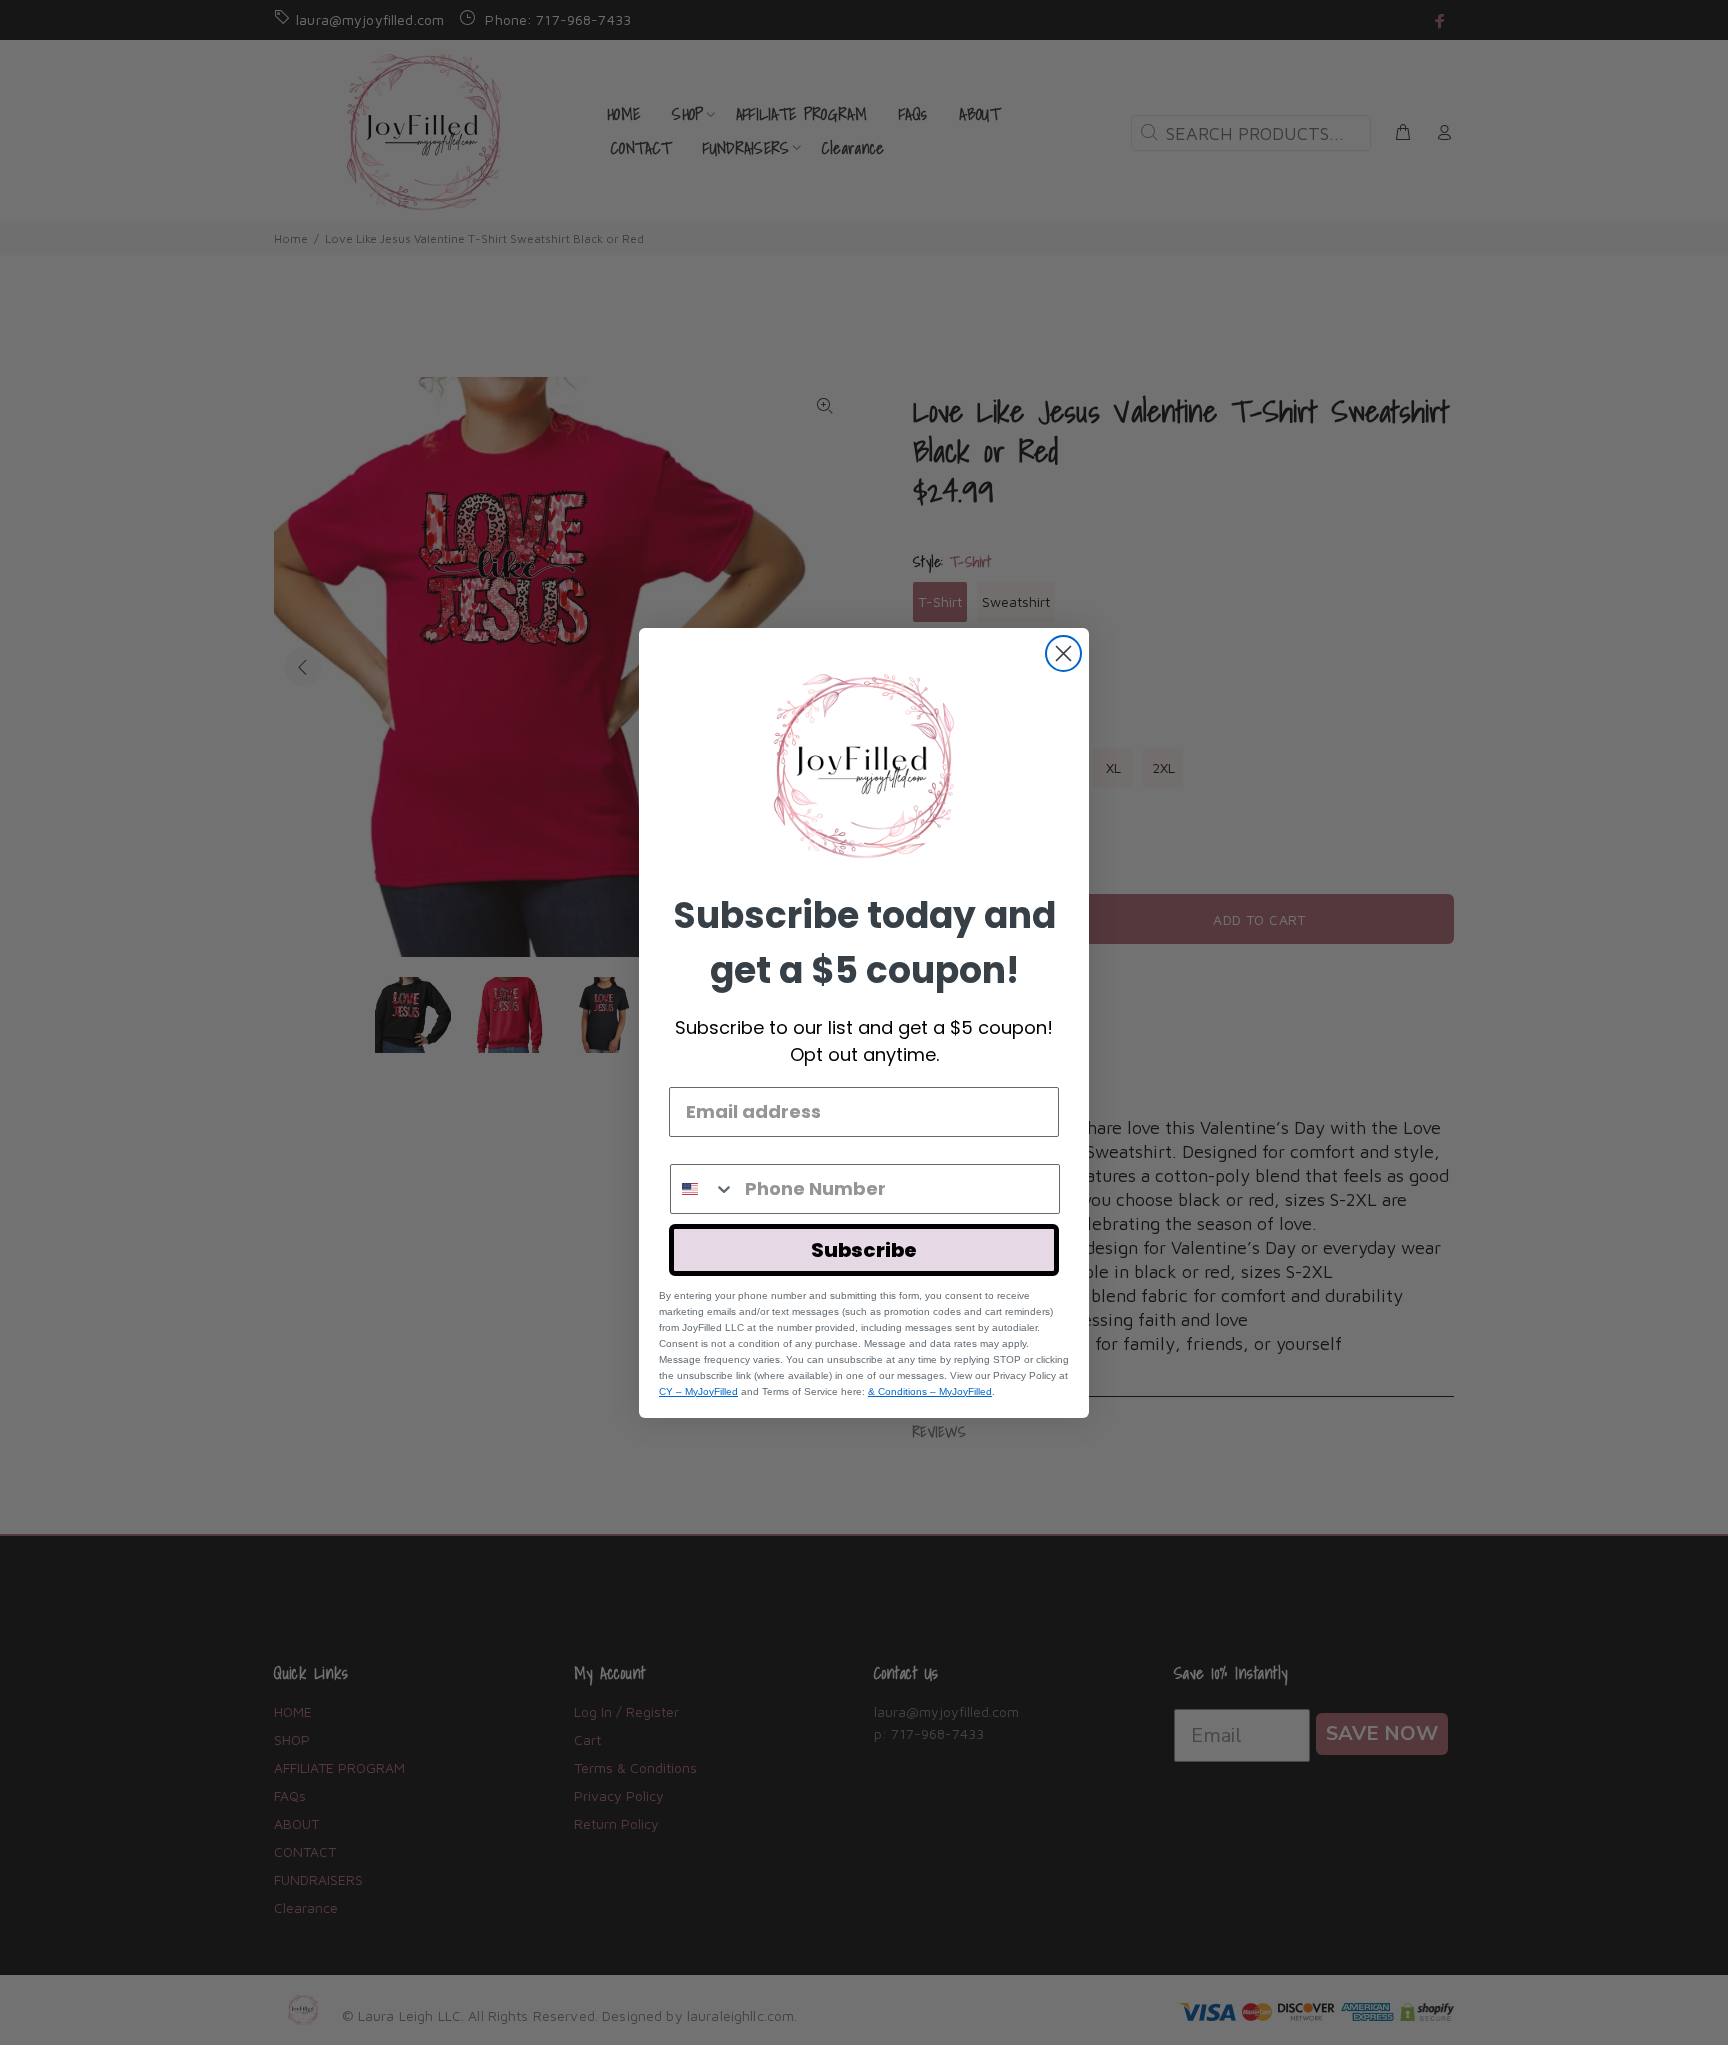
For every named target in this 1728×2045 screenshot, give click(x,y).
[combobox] (703, 1189)
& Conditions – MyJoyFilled (930, 1391)
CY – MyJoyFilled (698, 1391)
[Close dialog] (1063, 653)
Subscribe (864, 1250)
